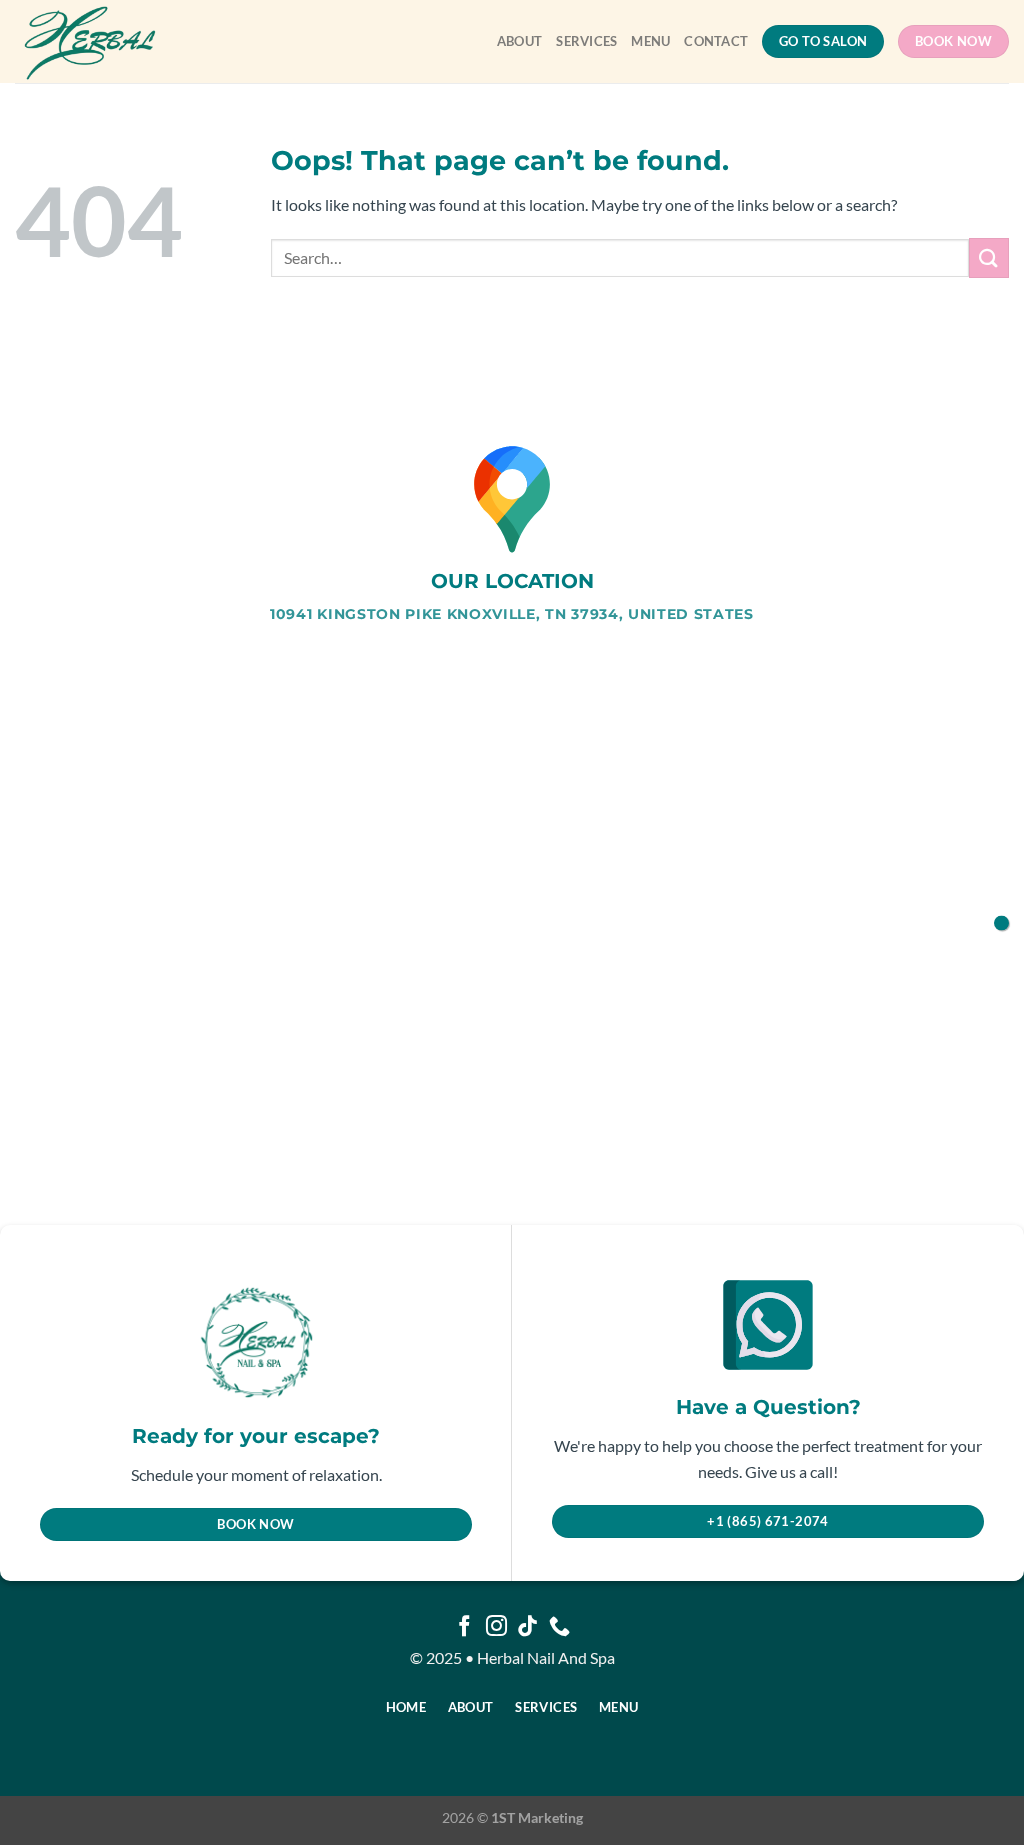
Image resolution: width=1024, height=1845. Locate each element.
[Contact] (1001, 922)
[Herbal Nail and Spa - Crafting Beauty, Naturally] (103, 41)
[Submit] (989, 257)
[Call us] (559, 1627)
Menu (650, 41)
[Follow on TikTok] (527, 1627)
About (519, 41)
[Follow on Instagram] (496, 1627)
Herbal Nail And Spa (546, 1657)
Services (586, 41)
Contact (716, 41)
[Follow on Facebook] (464, 1627)
